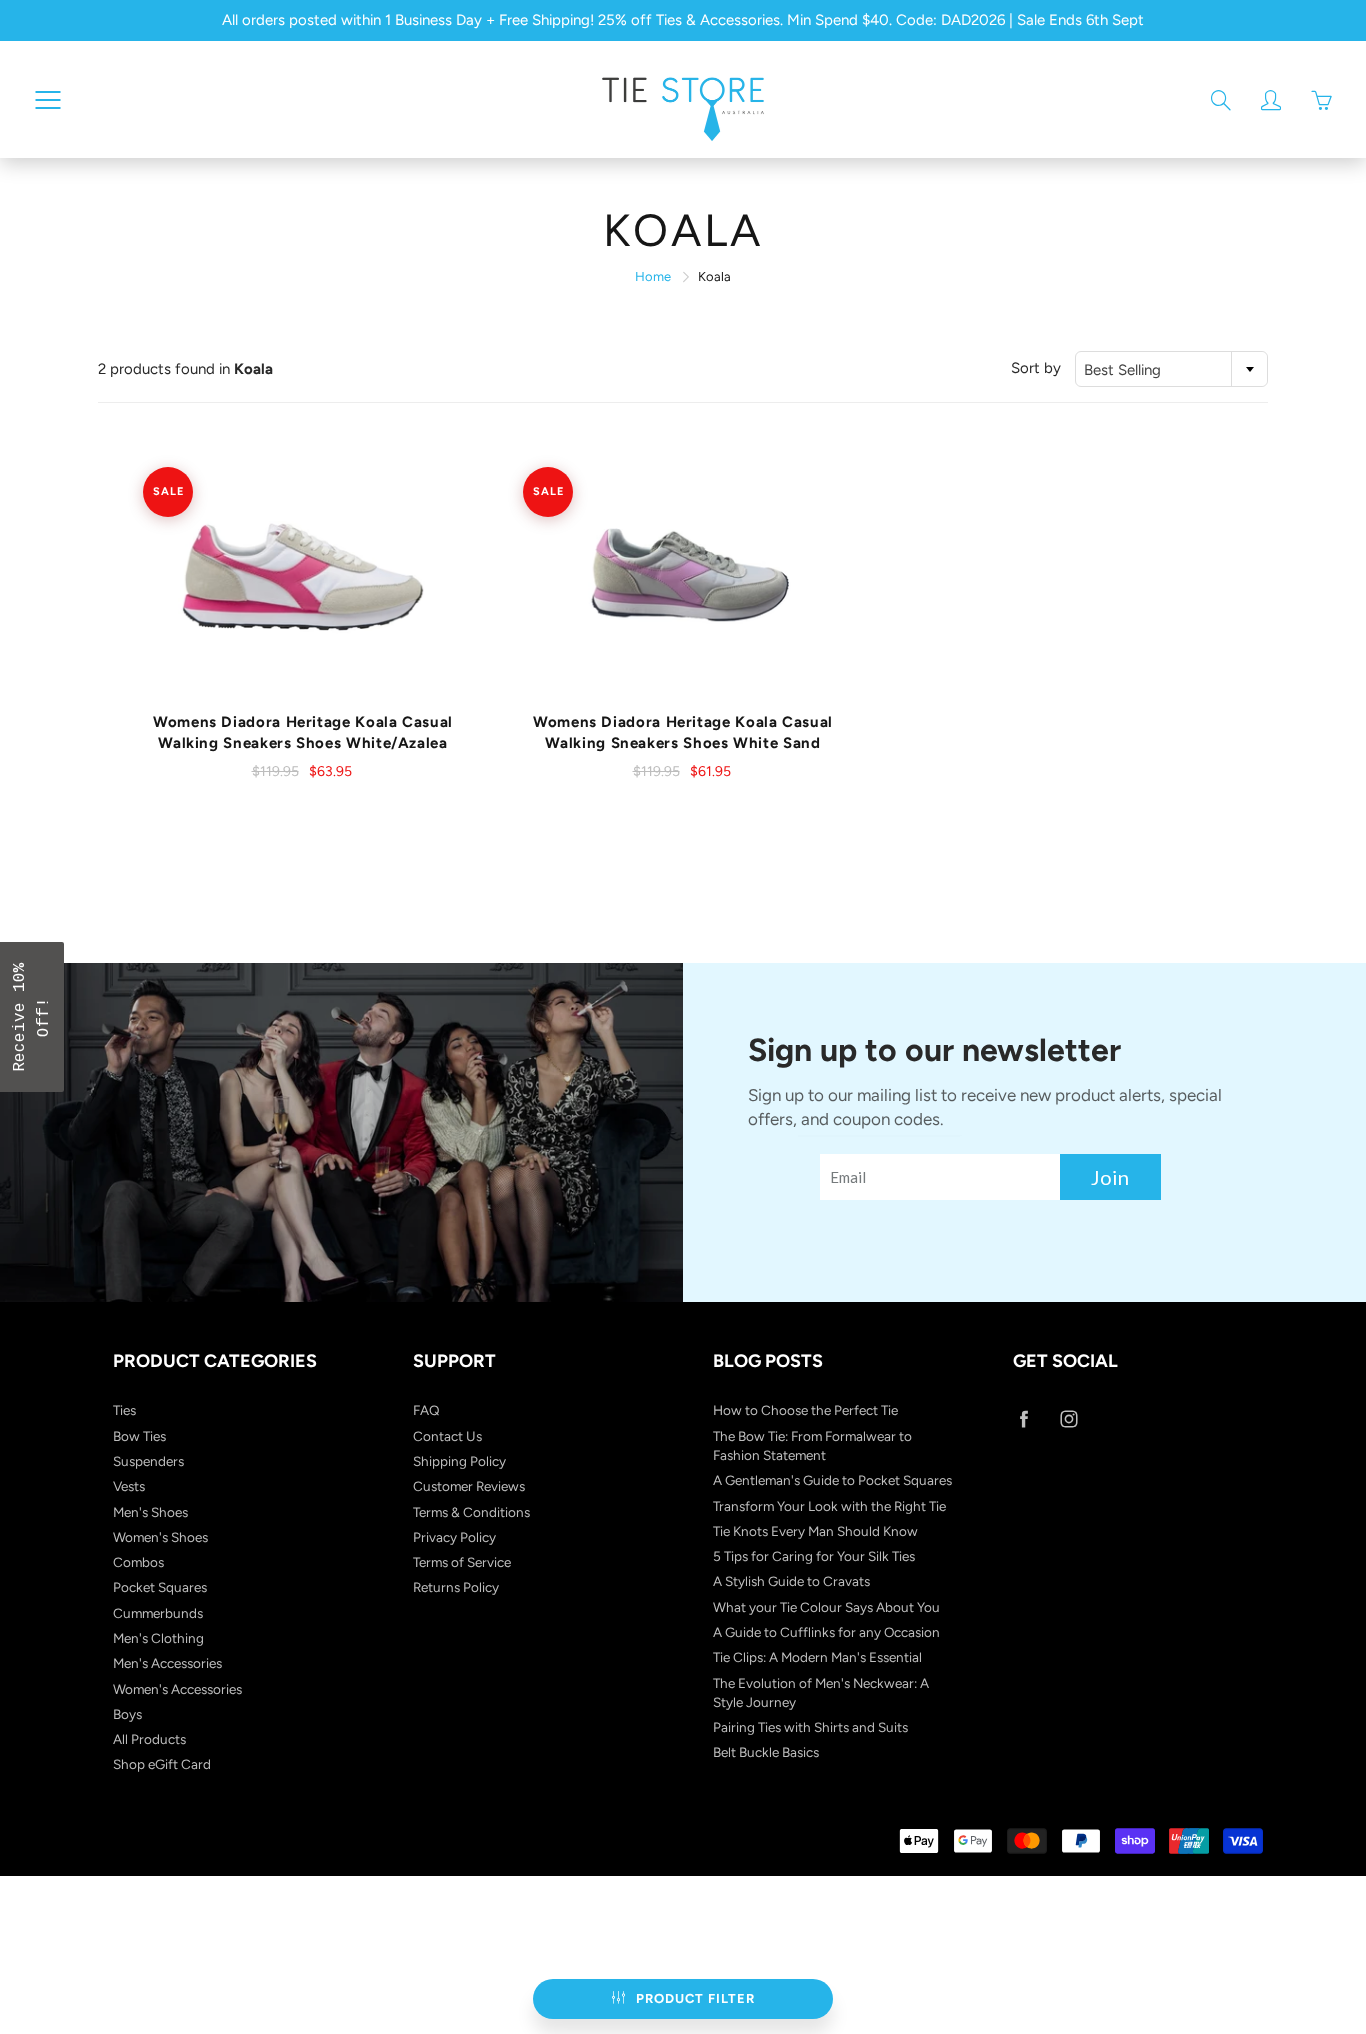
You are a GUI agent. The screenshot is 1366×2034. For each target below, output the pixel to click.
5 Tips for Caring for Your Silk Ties (814, 1556)
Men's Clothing (158, 1638)
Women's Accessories (177, 1689)
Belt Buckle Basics (766, 1752)
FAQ (426, 1410)
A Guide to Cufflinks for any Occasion (826, 1632)
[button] (32, 1017)
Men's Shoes (150, 1512)
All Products (149, 1739)
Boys (127, 1714)
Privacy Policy (454, 1537)
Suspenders (148, 1461)
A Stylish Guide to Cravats (791, 1581)
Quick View (303, 577)
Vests (129, 1486)
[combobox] (1171, 369)
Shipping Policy (459, 1461)
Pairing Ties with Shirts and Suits (810, 1727)
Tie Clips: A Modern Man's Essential (817, 1657)
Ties (124, 1410)
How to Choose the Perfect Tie (805, 1410)
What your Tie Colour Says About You (826, 1607)
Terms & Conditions (471, 1512)
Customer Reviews (469, 1486)
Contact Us (447, 1436)
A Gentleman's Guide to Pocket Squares (832, 1480)
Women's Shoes (160, 1537)
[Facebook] (1023, 1418)
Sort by (1036, 368)
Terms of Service (462, 1562)
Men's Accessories (167, 1663)
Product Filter (695, 1998)
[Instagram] (1068, 1418)
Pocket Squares (160, 1587)
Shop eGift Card (162, 1764)
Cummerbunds (158, 1613)
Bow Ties (139, 1436)
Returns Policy (456, 1587)
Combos (138, 1562)
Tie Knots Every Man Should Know (815, 1531)
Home (653, 276)
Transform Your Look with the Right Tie (829, 1506)
